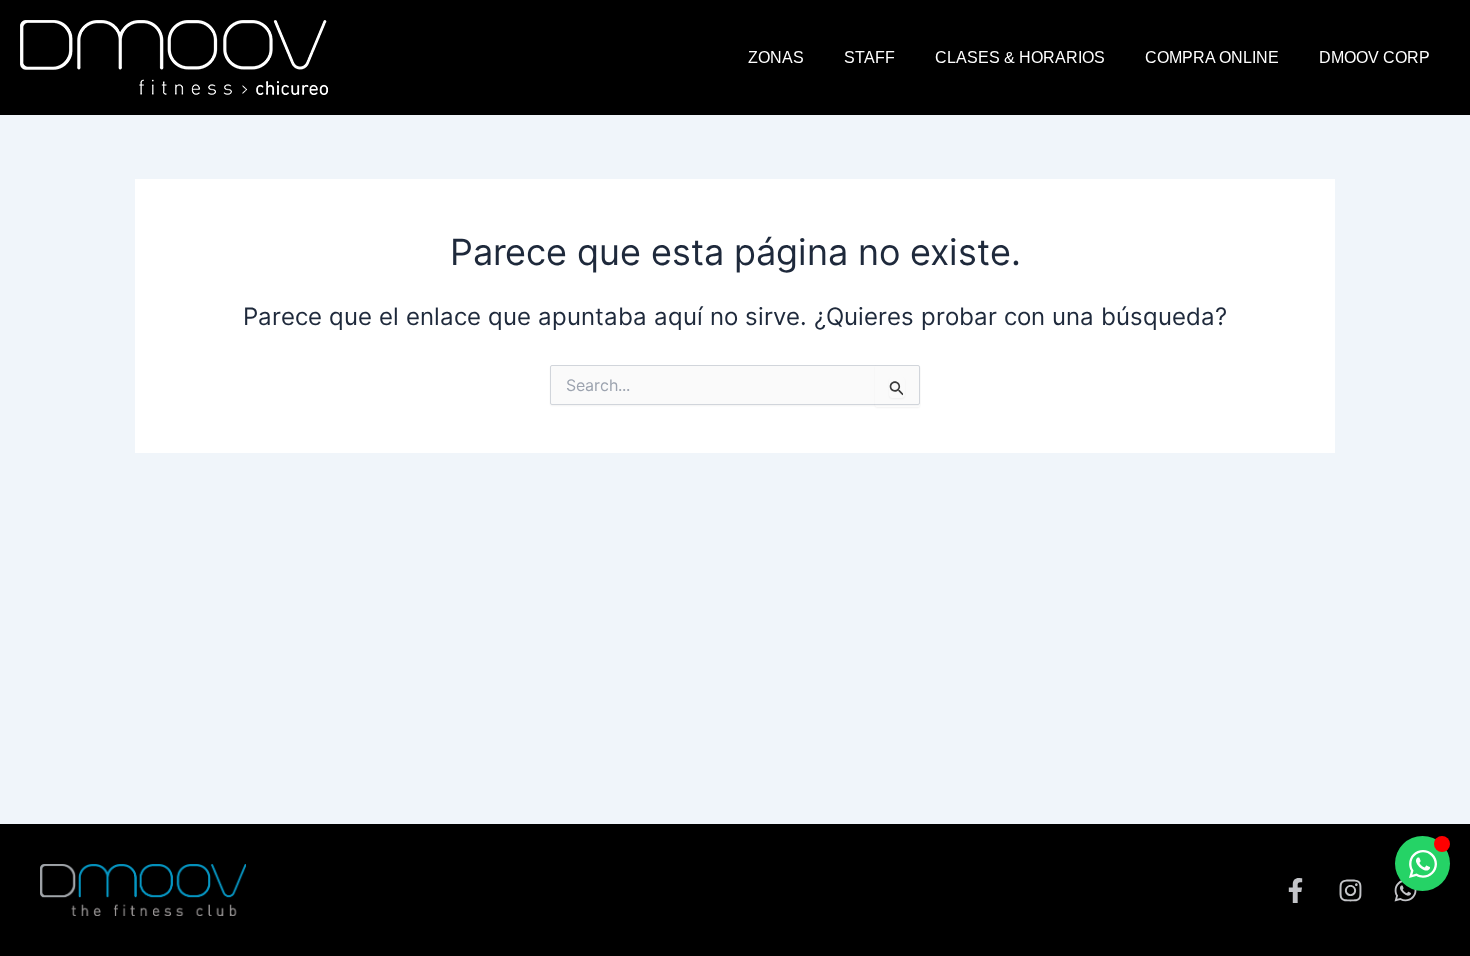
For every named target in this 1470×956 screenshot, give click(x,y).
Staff (869, 57)
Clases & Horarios (1020, 57)
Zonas (776, 57)
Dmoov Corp (1374, 57)
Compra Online (1212, 57)
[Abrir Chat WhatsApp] (1422, 863)
